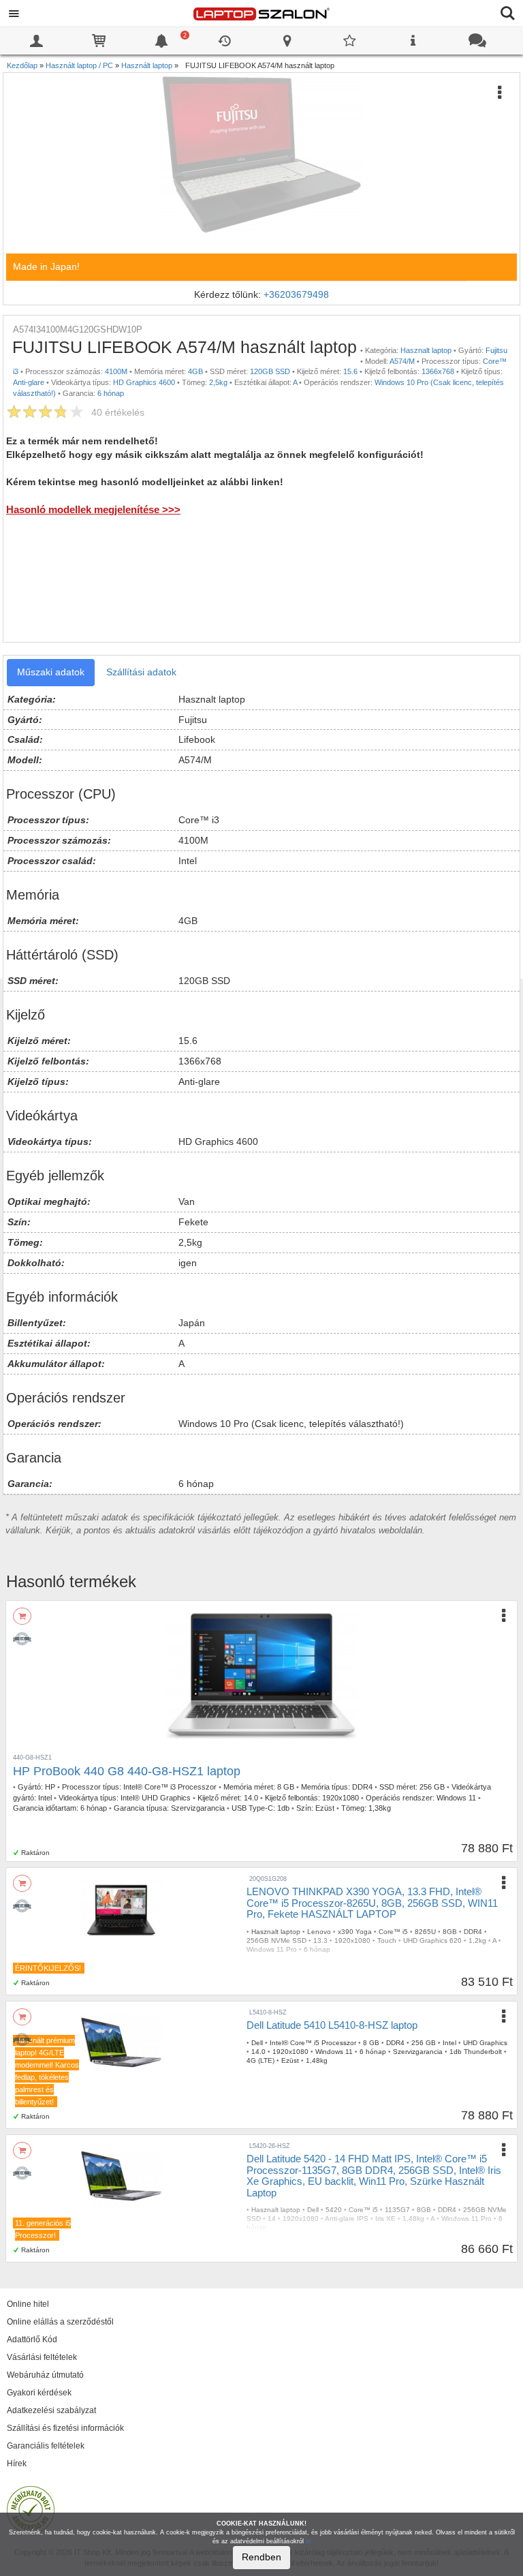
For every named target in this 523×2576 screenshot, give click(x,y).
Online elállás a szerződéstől (60, 2322)
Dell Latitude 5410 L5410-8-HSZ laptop (332, 2025)
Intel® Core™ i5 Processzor (313, 2043)
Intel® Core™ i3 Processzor (170, 1787)
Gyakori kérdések (39, 2393)
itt (308, 2541)
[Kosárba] (22, 1616)
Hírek (17, 2464)
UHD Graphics (485, 2043)
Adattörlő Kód (32, 2340)
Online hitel (28, 2304)
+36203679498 (296, 294)
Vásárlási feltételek (42, 2357)
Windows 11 (456, 1798)
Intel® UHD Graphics (156, 1798)
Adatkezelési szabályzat (51, 2410)
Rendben (261, 2557)
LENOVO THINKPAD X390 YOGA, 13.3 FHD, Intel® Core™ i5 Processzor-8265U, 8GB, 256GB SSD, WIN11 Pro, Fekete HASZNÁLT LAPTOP (372, 1903)
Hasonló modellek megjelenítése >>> (93, 509)
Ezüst (325, 1808)
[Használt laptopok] (25, 1636)
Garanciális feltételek (46, 2446)
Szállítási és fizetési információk (65, 2428)
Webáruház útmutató (45, 2375)
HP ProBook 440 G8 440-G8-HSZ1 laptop (127, 1771)
